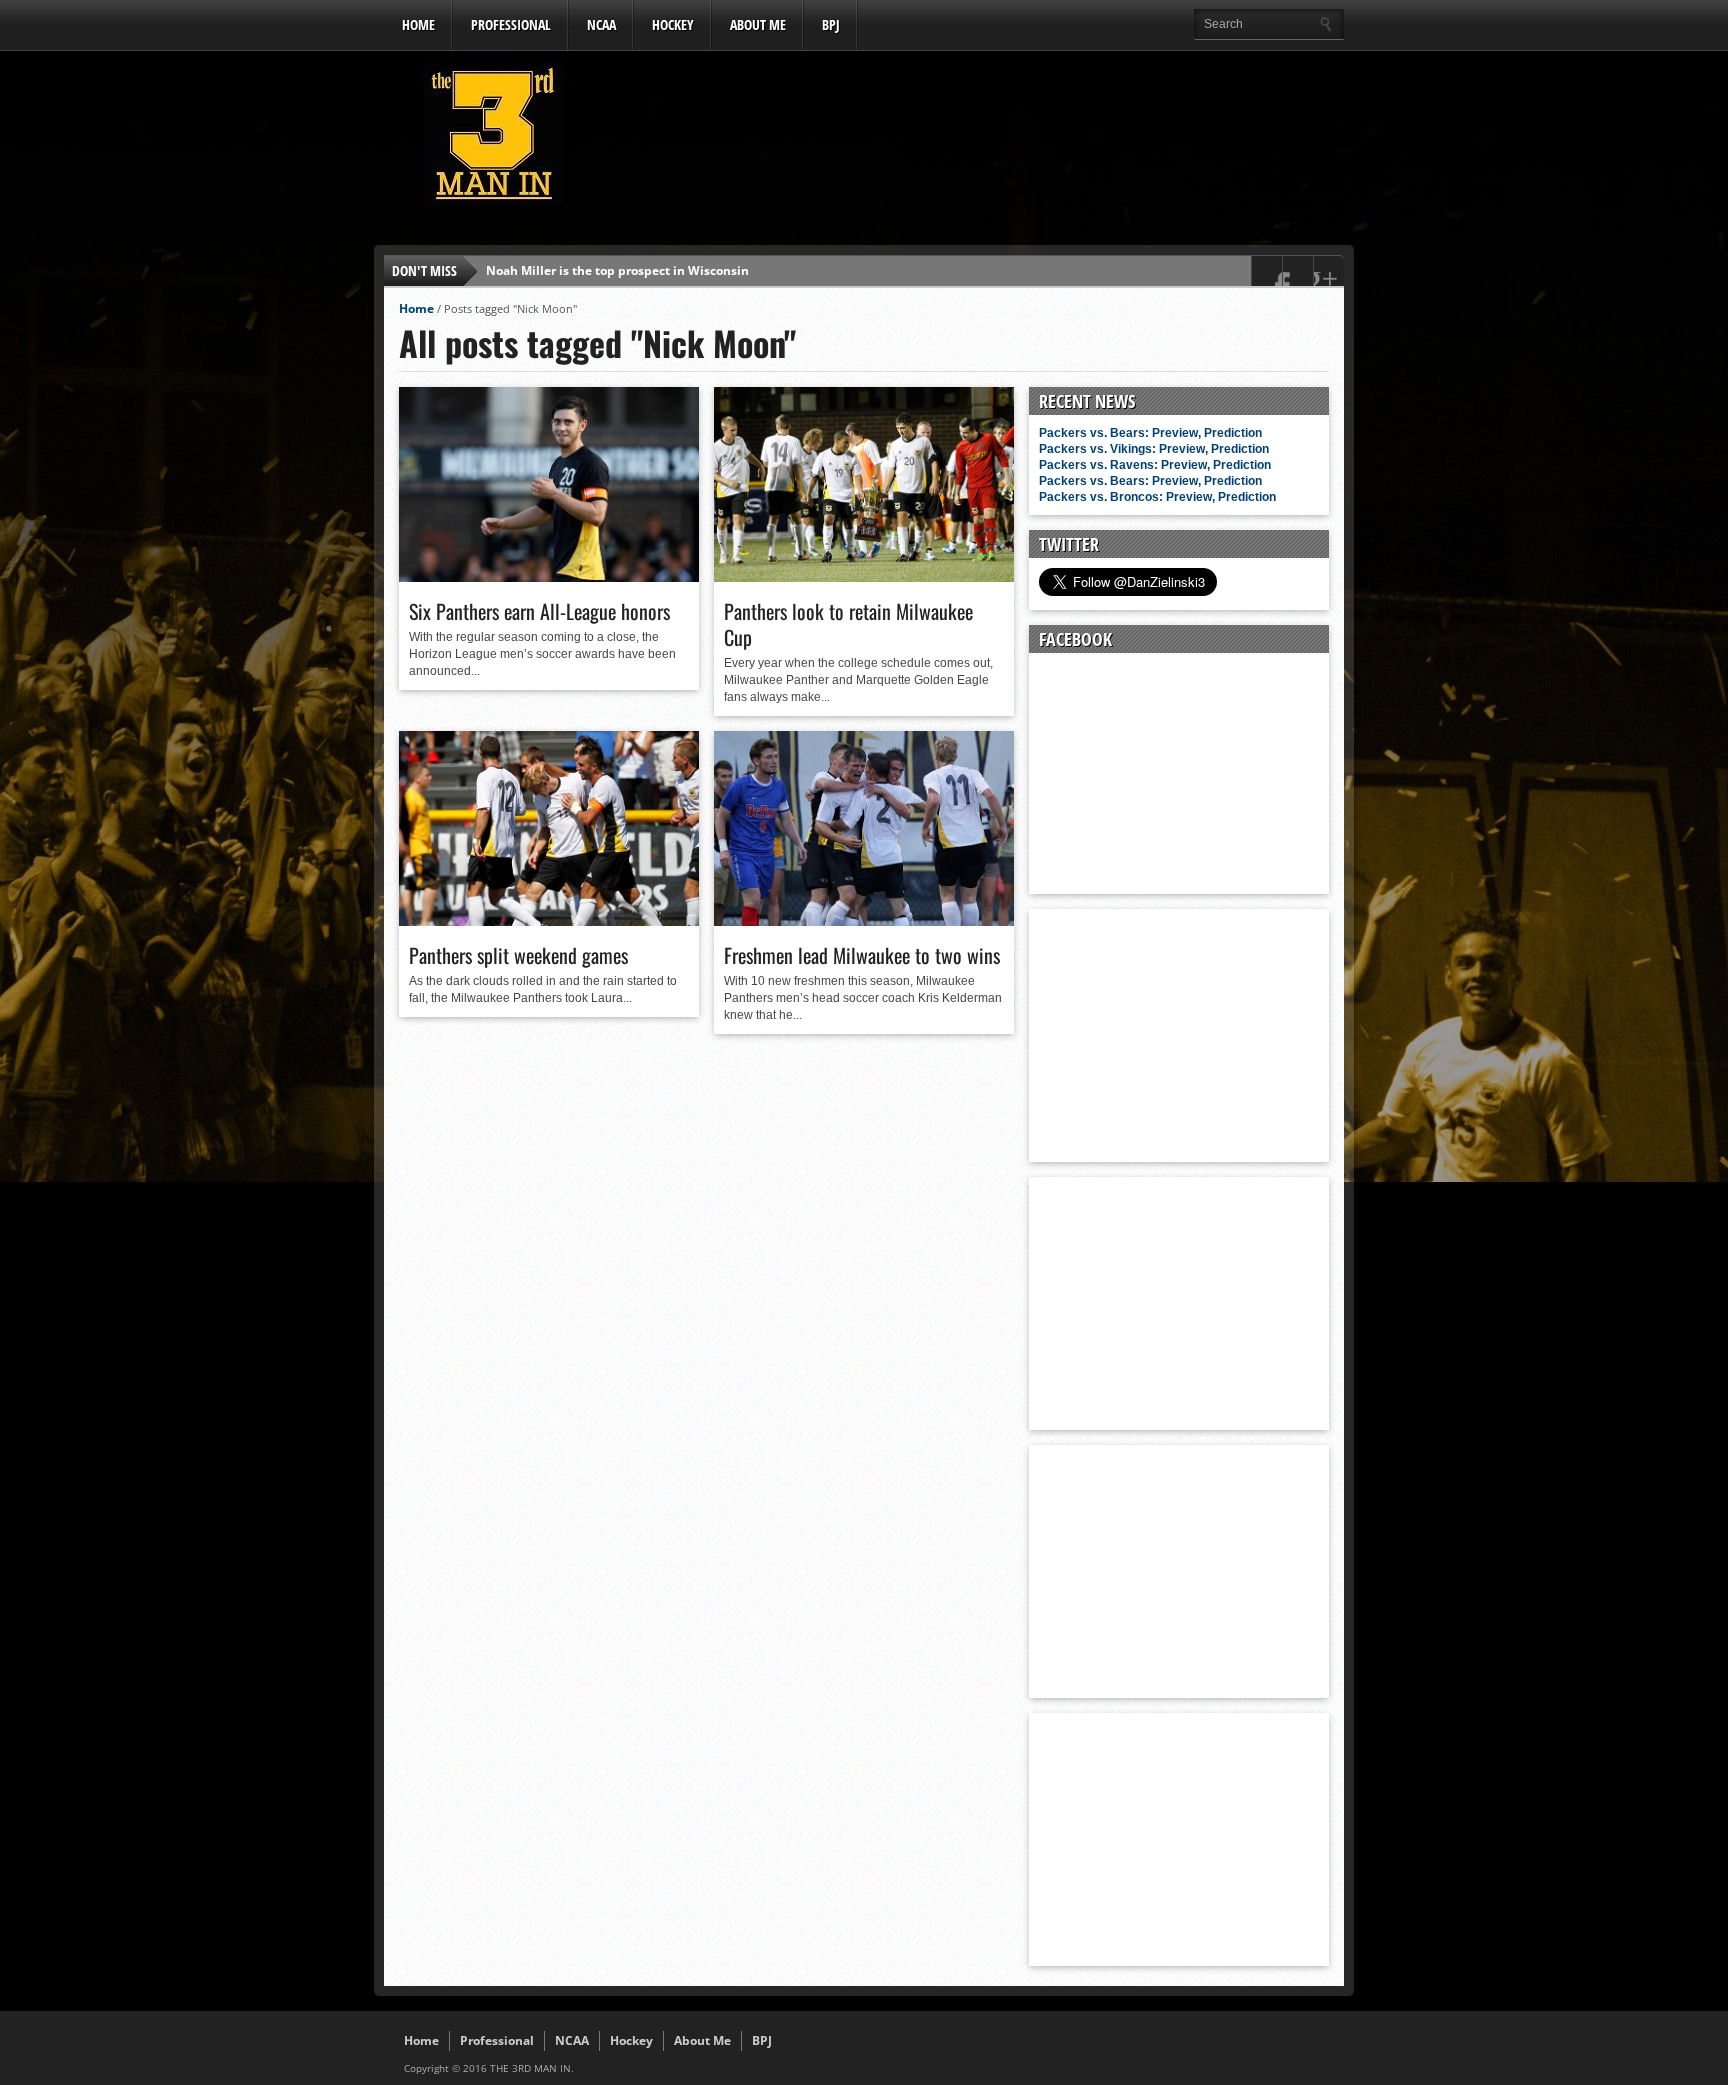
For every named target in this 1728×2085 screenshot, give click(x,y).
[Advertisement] (980, 139)
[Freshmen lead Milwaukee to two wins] (864, 921)
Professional (511, 24)
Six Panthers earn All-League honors (539, 611)
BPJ (831, 24)
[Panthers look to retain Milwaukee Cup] (864, 577)
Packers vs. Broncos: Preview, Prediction (1157, 497)
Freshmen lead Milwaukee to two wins (862, 955)
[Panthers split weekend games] (549, 921)
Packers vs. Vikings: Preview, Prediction (1154, 449)
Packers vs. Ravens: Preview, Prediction (1155, 465)
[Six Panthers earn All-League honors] (549, 577)
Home (418, 24)
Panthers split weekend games (518, 955)
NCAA (601, 24)
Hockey (673, 24)
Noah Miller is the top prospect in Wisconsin (617, 270)
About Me (758, 24)
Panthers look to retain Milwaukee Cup (848, 624)
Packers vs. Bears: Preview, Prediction (1150, 433)
